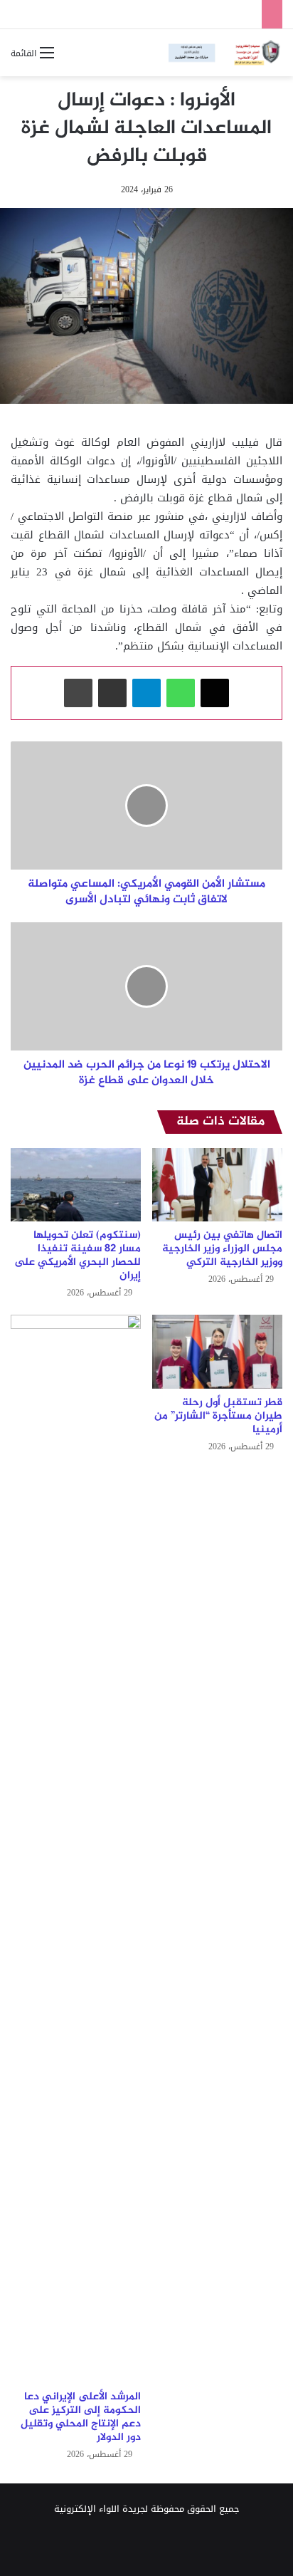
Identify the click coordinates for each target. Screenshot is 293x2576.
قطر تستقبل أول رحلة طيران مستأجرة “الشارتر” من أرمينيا (218, 1416)
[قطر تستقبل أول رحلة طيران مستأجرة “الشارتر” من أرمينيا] (217, 1351)
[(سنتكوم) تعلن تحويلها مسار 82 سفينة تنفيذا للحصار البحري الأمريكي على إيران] (76, 1185)
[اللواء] (225, 53)
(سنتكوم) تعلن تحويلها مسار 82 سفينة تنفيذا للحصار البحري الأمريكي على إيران (78, 1256)
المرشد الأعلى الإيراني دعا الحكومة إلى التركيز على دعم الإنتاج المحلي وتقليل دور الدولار (81, 2417)
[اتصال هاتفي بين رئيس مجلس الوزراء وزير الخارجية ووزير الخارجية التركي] (217, 1185)
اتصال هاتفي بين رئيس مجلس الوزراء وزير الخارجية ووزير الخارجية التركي (222, 1249)
